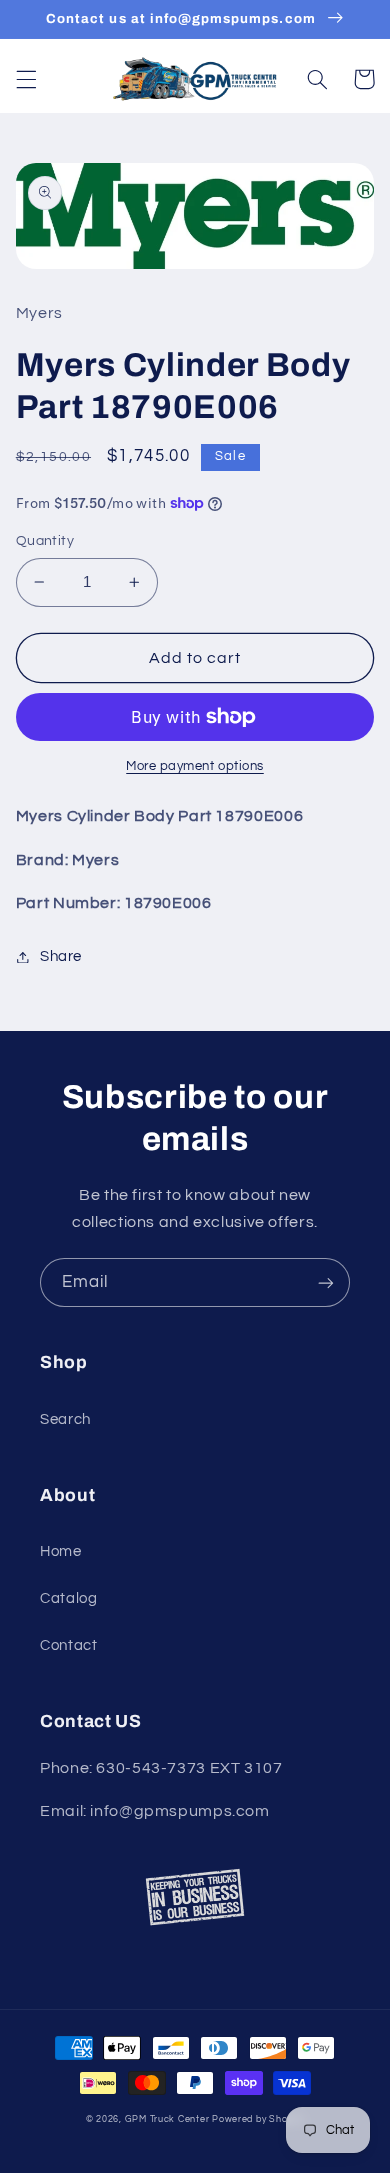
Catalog (68, 1598)
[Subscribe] (326, 1282)
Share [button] (61, 956)
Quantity (45, 541)
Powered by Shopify (258, 2119)
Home (61, 1551)
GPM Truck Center (167, 2119)
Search (65, 1419)
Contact (68, 1645)
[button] (26, 79)
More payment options (195, 766)
